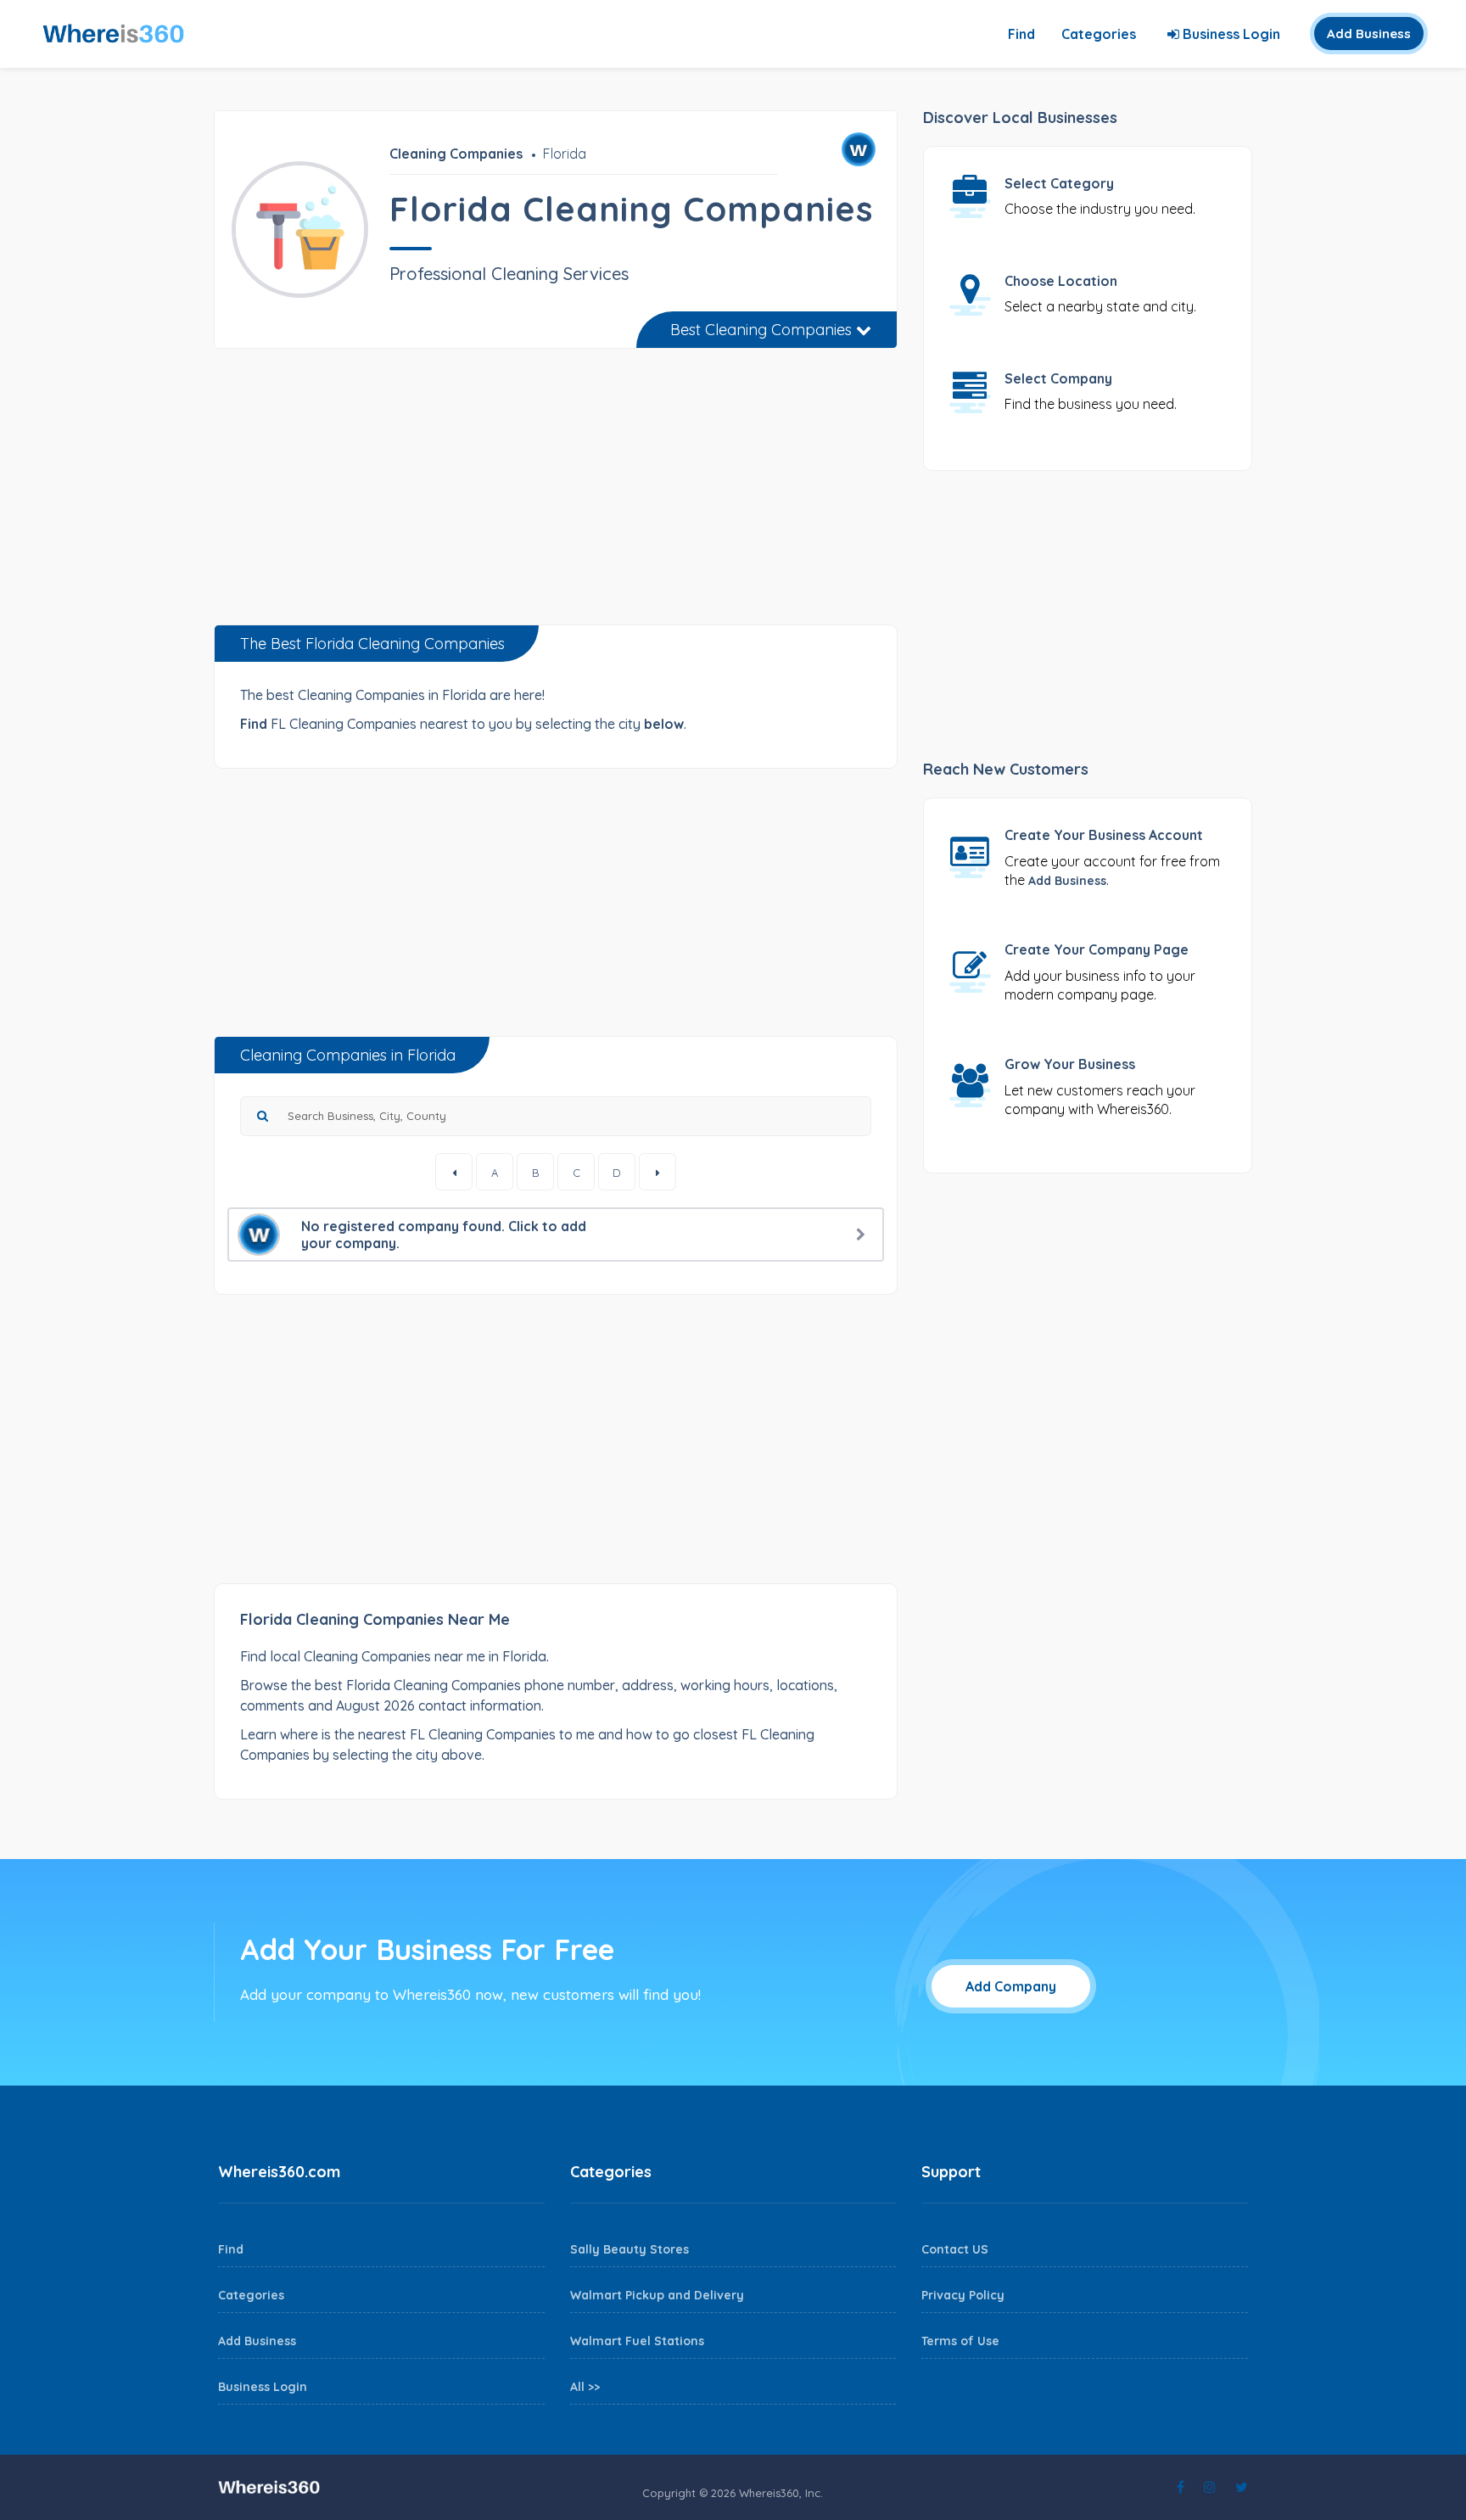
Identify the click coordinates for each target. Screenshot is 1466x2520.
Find (1021, 34)
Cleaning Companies (456, 154)
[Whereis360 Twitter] (1242, 2487)
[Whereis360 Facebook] (1181, 2487)
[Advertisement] (556, 493)
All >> (585, 2387)
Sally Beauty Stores (629, 2249)
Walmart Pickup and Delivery (657, 2295)
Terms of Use (960, 2341)
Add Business (1369, 34)
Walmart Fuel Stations (637, 2341)
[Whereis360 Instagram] (1210, 2487)
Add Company (1011, 1986)
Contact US (955, 2249)
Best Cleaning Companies (763, 330)
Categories (1099, 34)
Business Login (1230, 34)
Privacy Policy (963, 2295)
